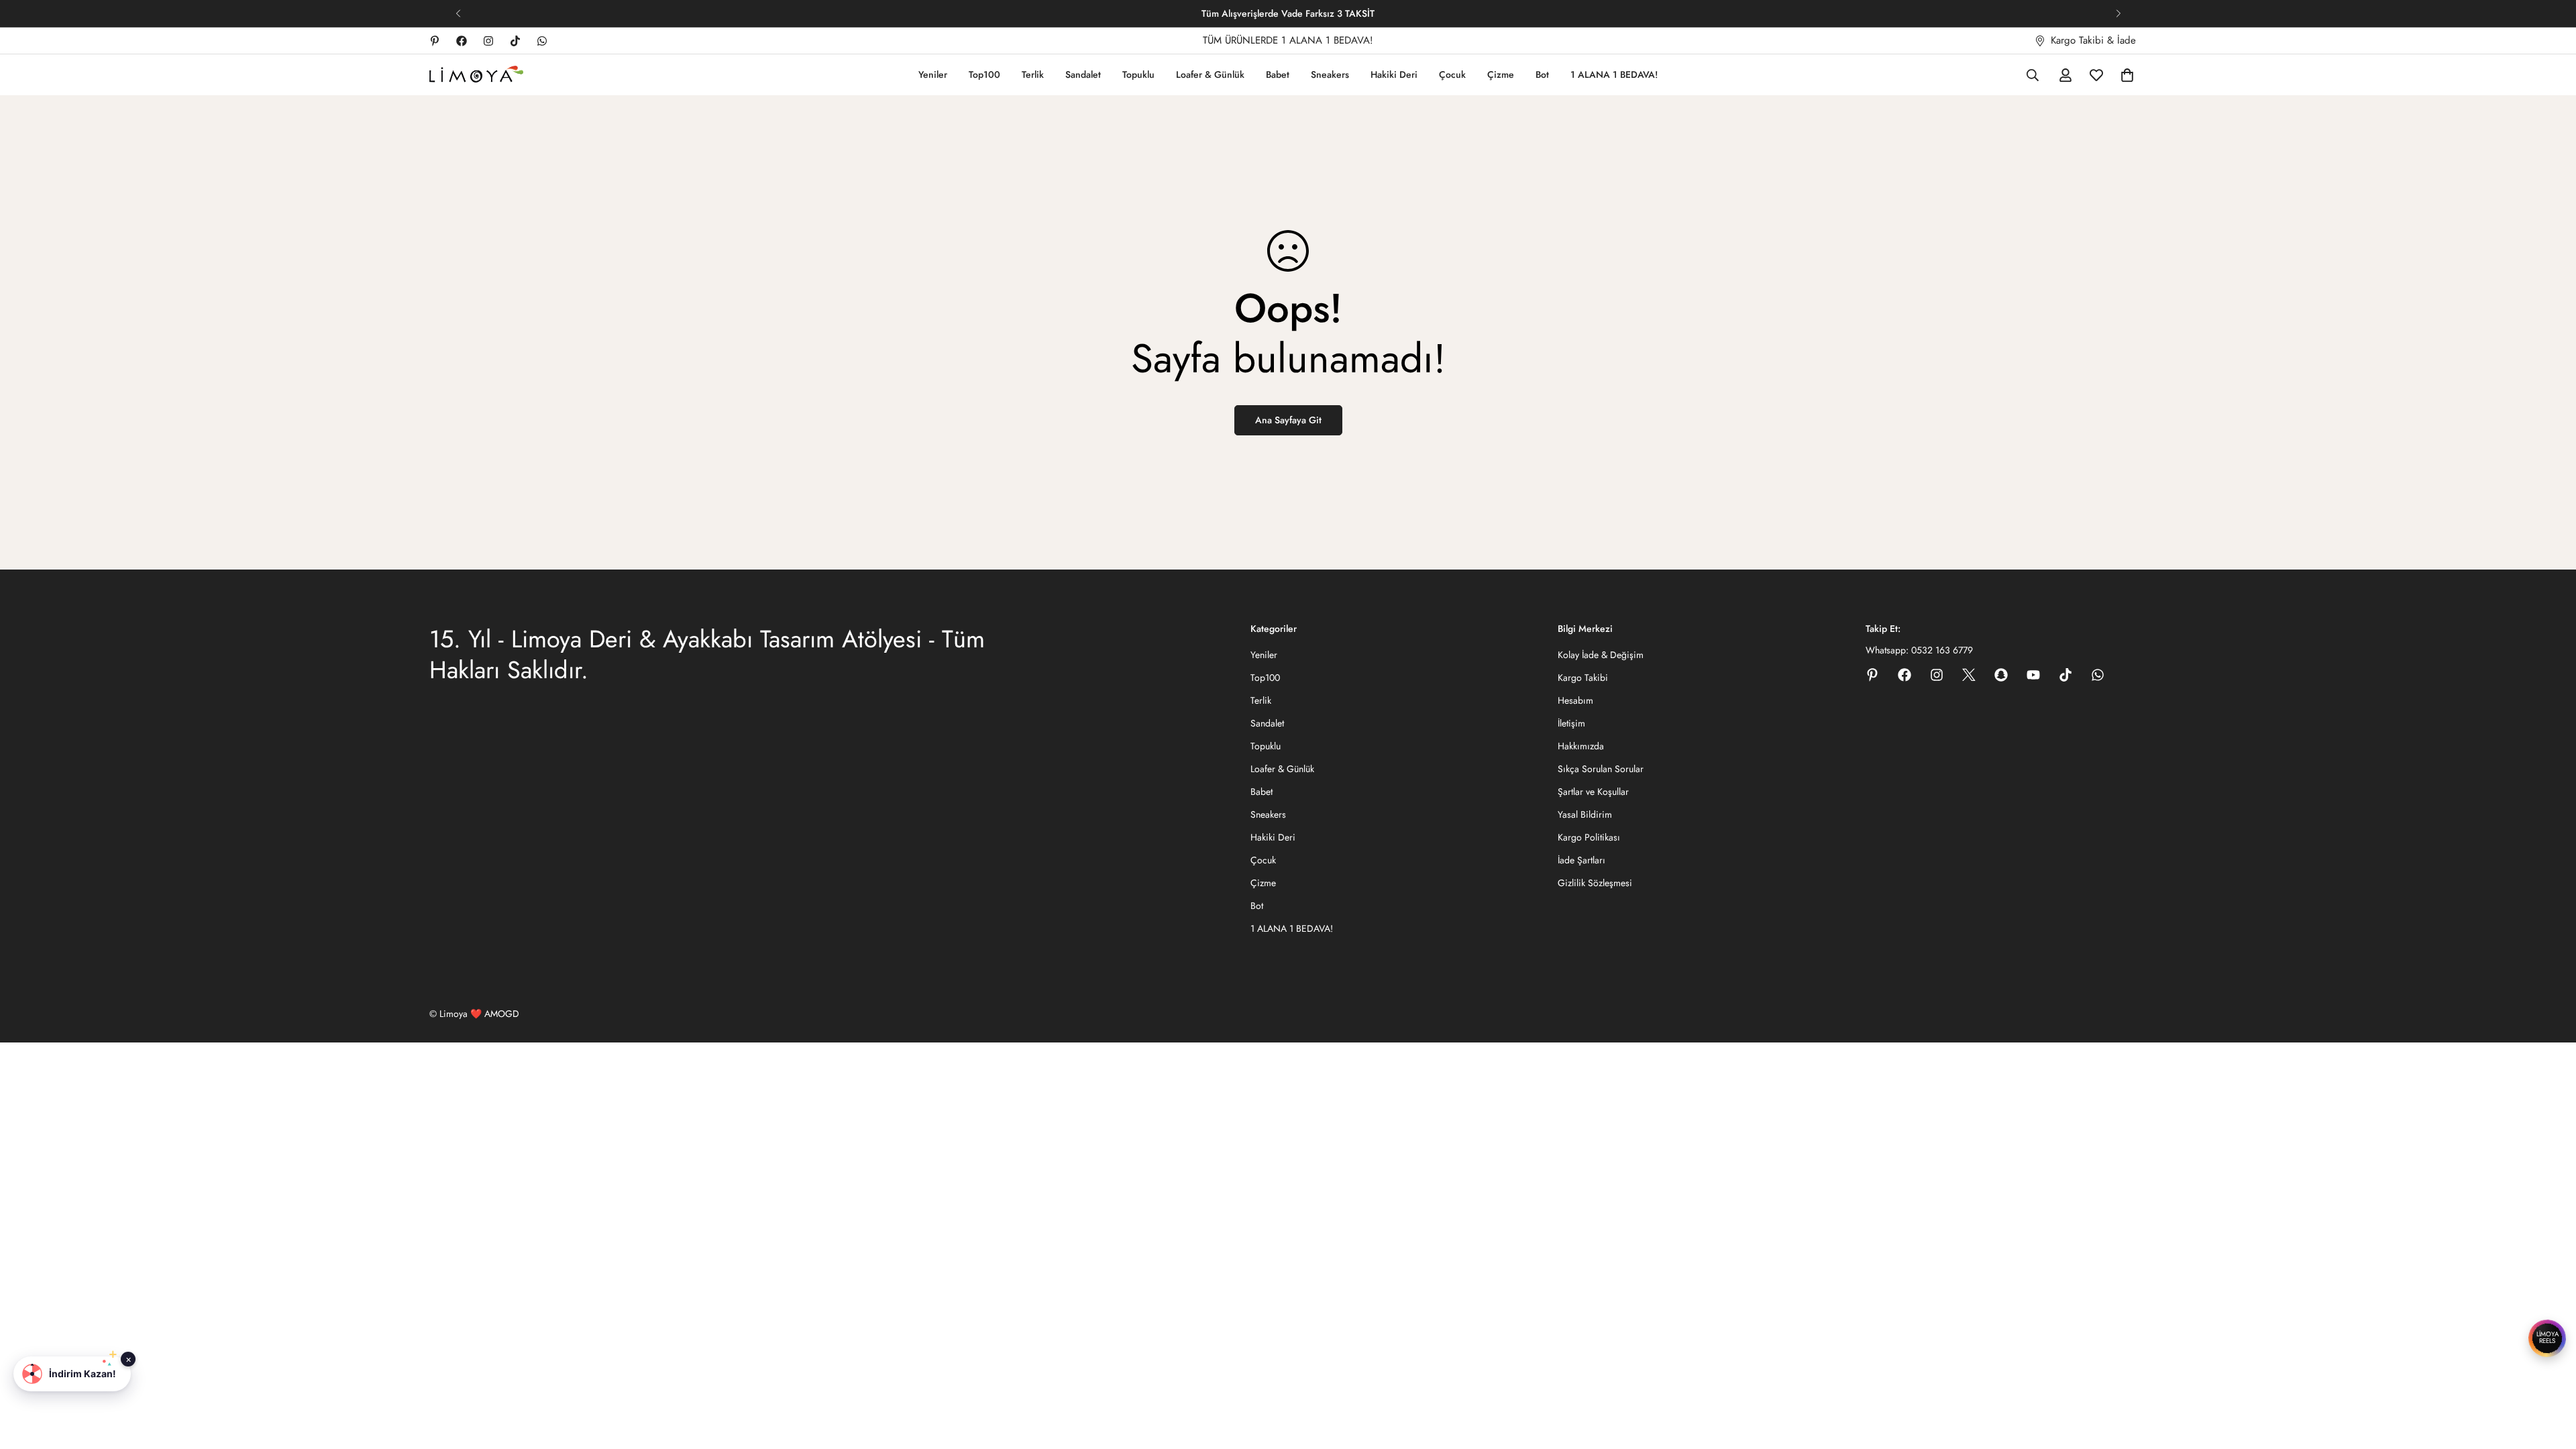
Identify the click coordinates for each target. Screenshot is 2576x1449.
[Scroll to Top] (2550, 1376)
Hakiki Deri (1394, 74)
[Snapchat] (2001, 675)
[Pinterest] (435, 41)
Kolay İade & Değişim (1601, 655)
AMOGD (502, 1014)
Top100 (984, 74)
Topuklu (1138, 74)
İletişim (1571, 723)
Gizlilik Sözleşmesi (1595, 883)
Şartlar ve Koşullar (1593, 792)
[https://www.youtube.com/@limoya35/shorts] (2033, 675)
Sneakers (1330, 74)
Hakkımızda (1581, 746)
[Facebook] (462, 41)
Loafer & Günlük (1210, 74)
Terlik (1033, 74)
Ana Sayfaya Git (1288, 420)
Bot (1542, 74)
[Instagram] (488, 41)
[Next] (2118, 13)
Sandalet (1083, 74)
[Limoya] (476, 75)
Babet (1278, 74)
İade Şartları (1581, 860)
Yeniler (933, 74)
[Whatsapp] (542, 41)
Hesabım (1575, 700)
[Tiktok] (515, 41)
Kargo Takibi (1583, 678)
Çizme (1501, 74)
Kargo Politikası (1589, 837)
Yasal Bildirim (1585, 814)
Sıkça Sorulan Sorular (1601, 769)
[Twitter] (1969, 675)
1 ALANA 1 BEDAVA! (1614, 74)
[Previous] (458, 13)
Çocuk (1452, 74)
